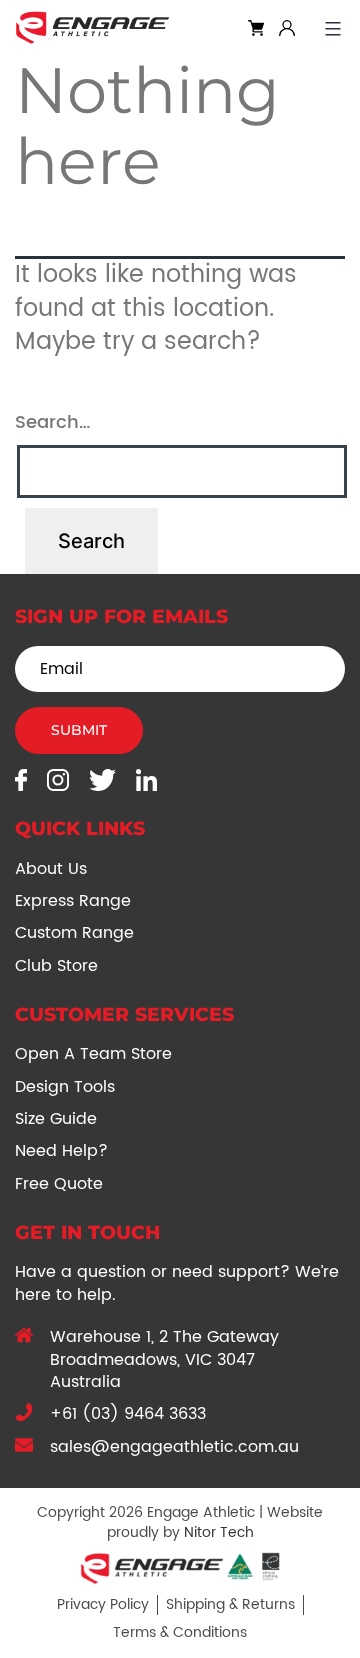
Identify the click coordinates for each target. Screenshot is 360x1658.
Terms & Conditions (180, 1632)
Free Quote (59, 1184)
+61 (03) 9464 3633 (128, 1414)
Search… (52, 422)
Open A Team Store (93, 1054)
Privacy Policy (103, 1604)
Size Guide (56, 1119)
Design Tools (65, 1087)
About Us (51, 869)
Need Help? (61, 1151)
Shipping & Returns (230, 1604)
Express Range (73, 901)
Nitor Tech (219, 1532)
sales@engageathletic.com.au (174, 1447)
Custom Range (74, 933)
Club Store (56, 966)
